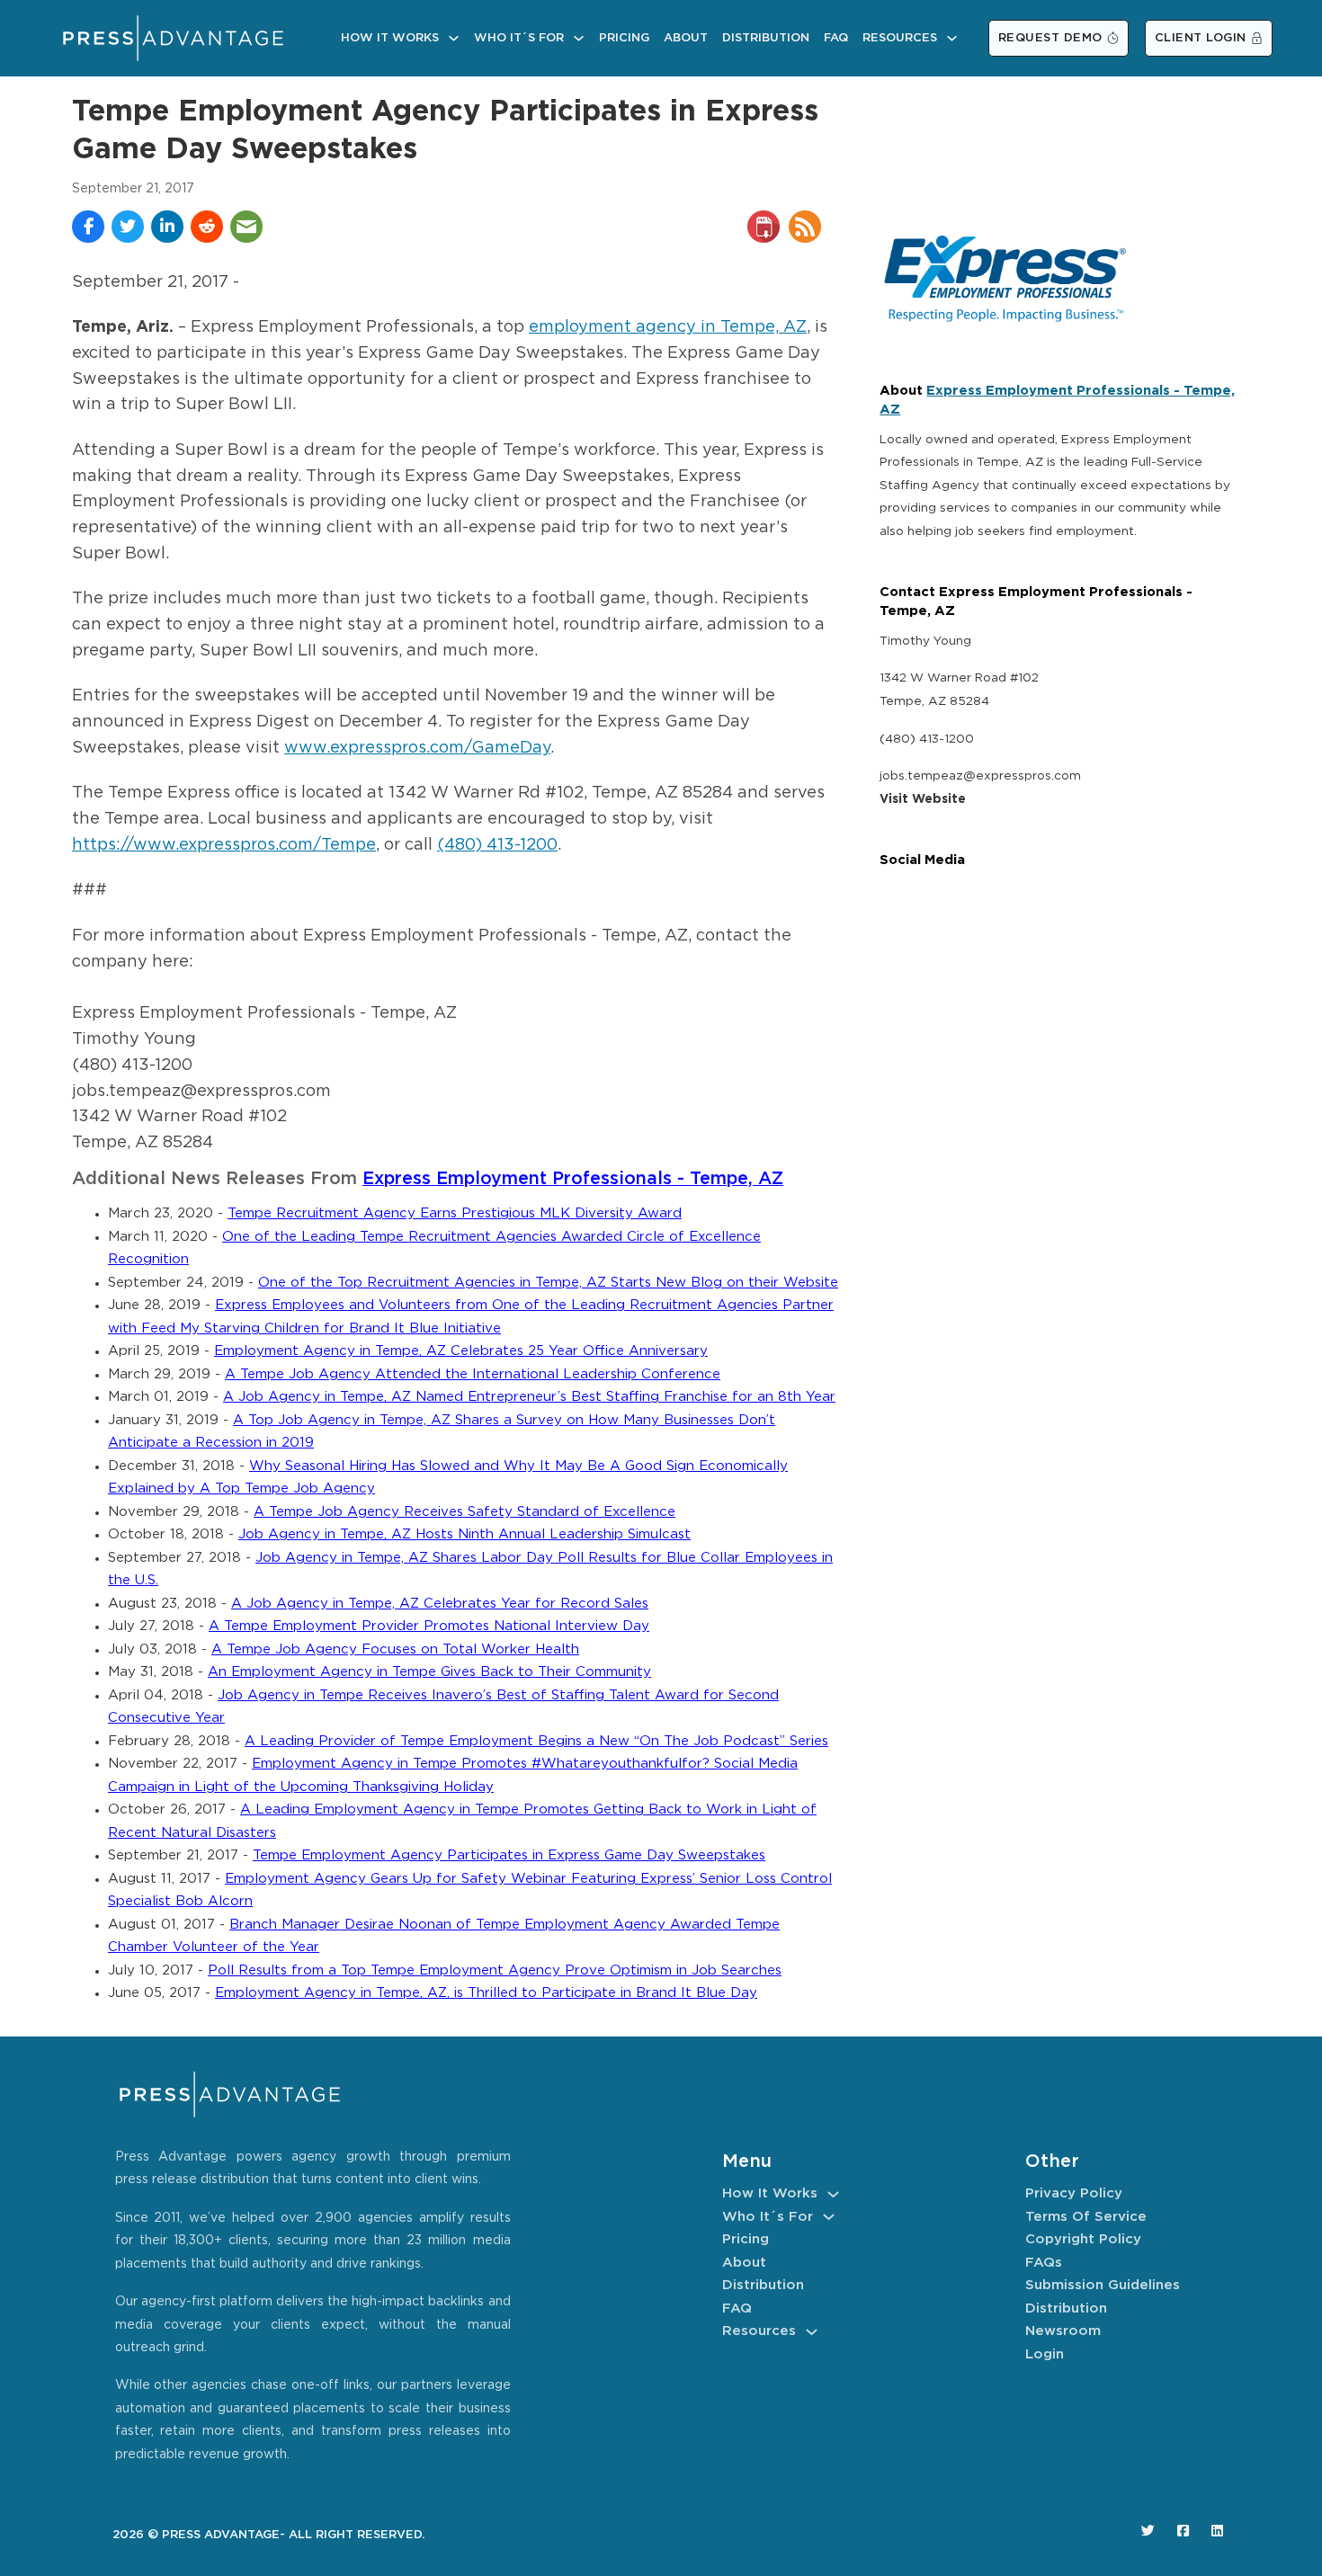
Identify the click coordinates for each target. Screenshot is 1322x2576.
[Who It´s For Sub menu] (579, 38)
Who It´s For (519, 38)
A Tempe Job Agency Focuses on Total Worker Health (395, 1649)
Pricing (624, 38)
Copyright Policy (1083, 2239)
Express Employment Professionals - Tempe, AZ (573, 1179)
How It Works (390, 38)
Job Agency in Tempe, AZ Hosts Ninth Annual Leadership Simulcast (464, 1534)
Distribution (766, 38)
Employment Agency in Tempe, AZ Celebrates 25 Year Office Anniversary (461, 1351)
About (686, 38)
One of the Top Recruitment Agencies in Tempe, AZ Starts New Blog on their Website (548, 1283)
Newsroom (1063, 2331)
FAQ (836, 38)
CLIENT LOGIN (1201, 38)
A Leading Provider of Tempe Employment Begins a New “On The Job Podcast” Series (536, 1741)
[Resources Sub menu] (952, 38)
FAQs (1044, 2263)
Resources (900, 38)
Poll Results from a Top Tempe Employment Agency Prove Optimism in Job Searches (495, 1970)
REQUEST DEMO (1050, 38)
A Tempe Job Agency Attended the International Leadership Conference (473, 1374)
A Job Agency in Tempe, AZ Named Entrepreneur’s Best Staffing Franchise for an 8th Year (529, 1397)
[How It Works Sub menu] (454, 38)
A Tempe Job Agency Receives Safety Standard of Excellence (464, 1512)
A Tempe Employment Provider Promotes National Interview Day (429, 1626)
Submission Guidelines (1103, 2285)
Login (1045, 2354)
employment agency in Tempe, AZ (668, 327)
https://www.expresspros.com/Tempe (224, 845)
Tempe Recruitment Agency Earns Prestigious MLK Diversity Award (455, 1213)
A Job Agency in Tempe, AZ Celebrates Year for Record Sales (440, 1604)
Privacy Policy (1074, 2193)
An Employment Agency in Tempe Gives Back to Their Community (429, 1672)
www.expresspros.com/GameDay (417, 748)
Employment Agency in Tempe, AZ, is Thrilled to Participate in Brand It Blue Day (486, 1993)
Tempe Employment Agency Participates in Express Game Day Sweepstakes (509, 1855)
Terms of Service (1086, 2217)
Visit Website (923, 799)
